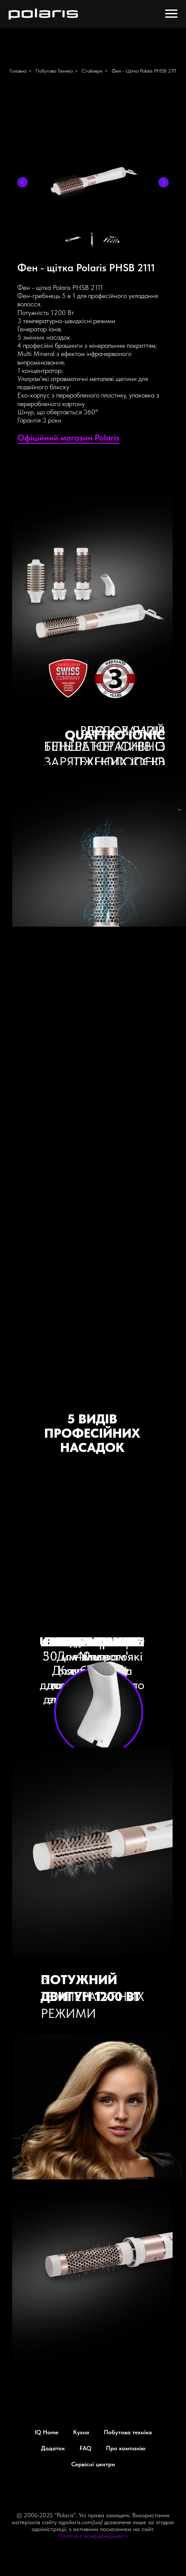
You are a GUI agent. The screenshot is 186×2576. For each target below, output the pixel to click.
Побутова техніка (54, 71)
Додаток (53, 2448)
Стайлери (92, 71)
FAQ (85, 2448)
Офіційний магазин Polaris (68, 438)
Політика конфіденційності (93, 2536)
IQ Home (46, 2432)
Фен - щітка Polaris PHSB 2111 (144, 71)
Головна (18, 71)
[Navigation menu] (171, 14)
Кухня (81, 2432)
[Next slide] (164, 182)
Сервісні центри (93, 2464)
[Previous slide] (22, 182)
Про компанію (126, 2448)
